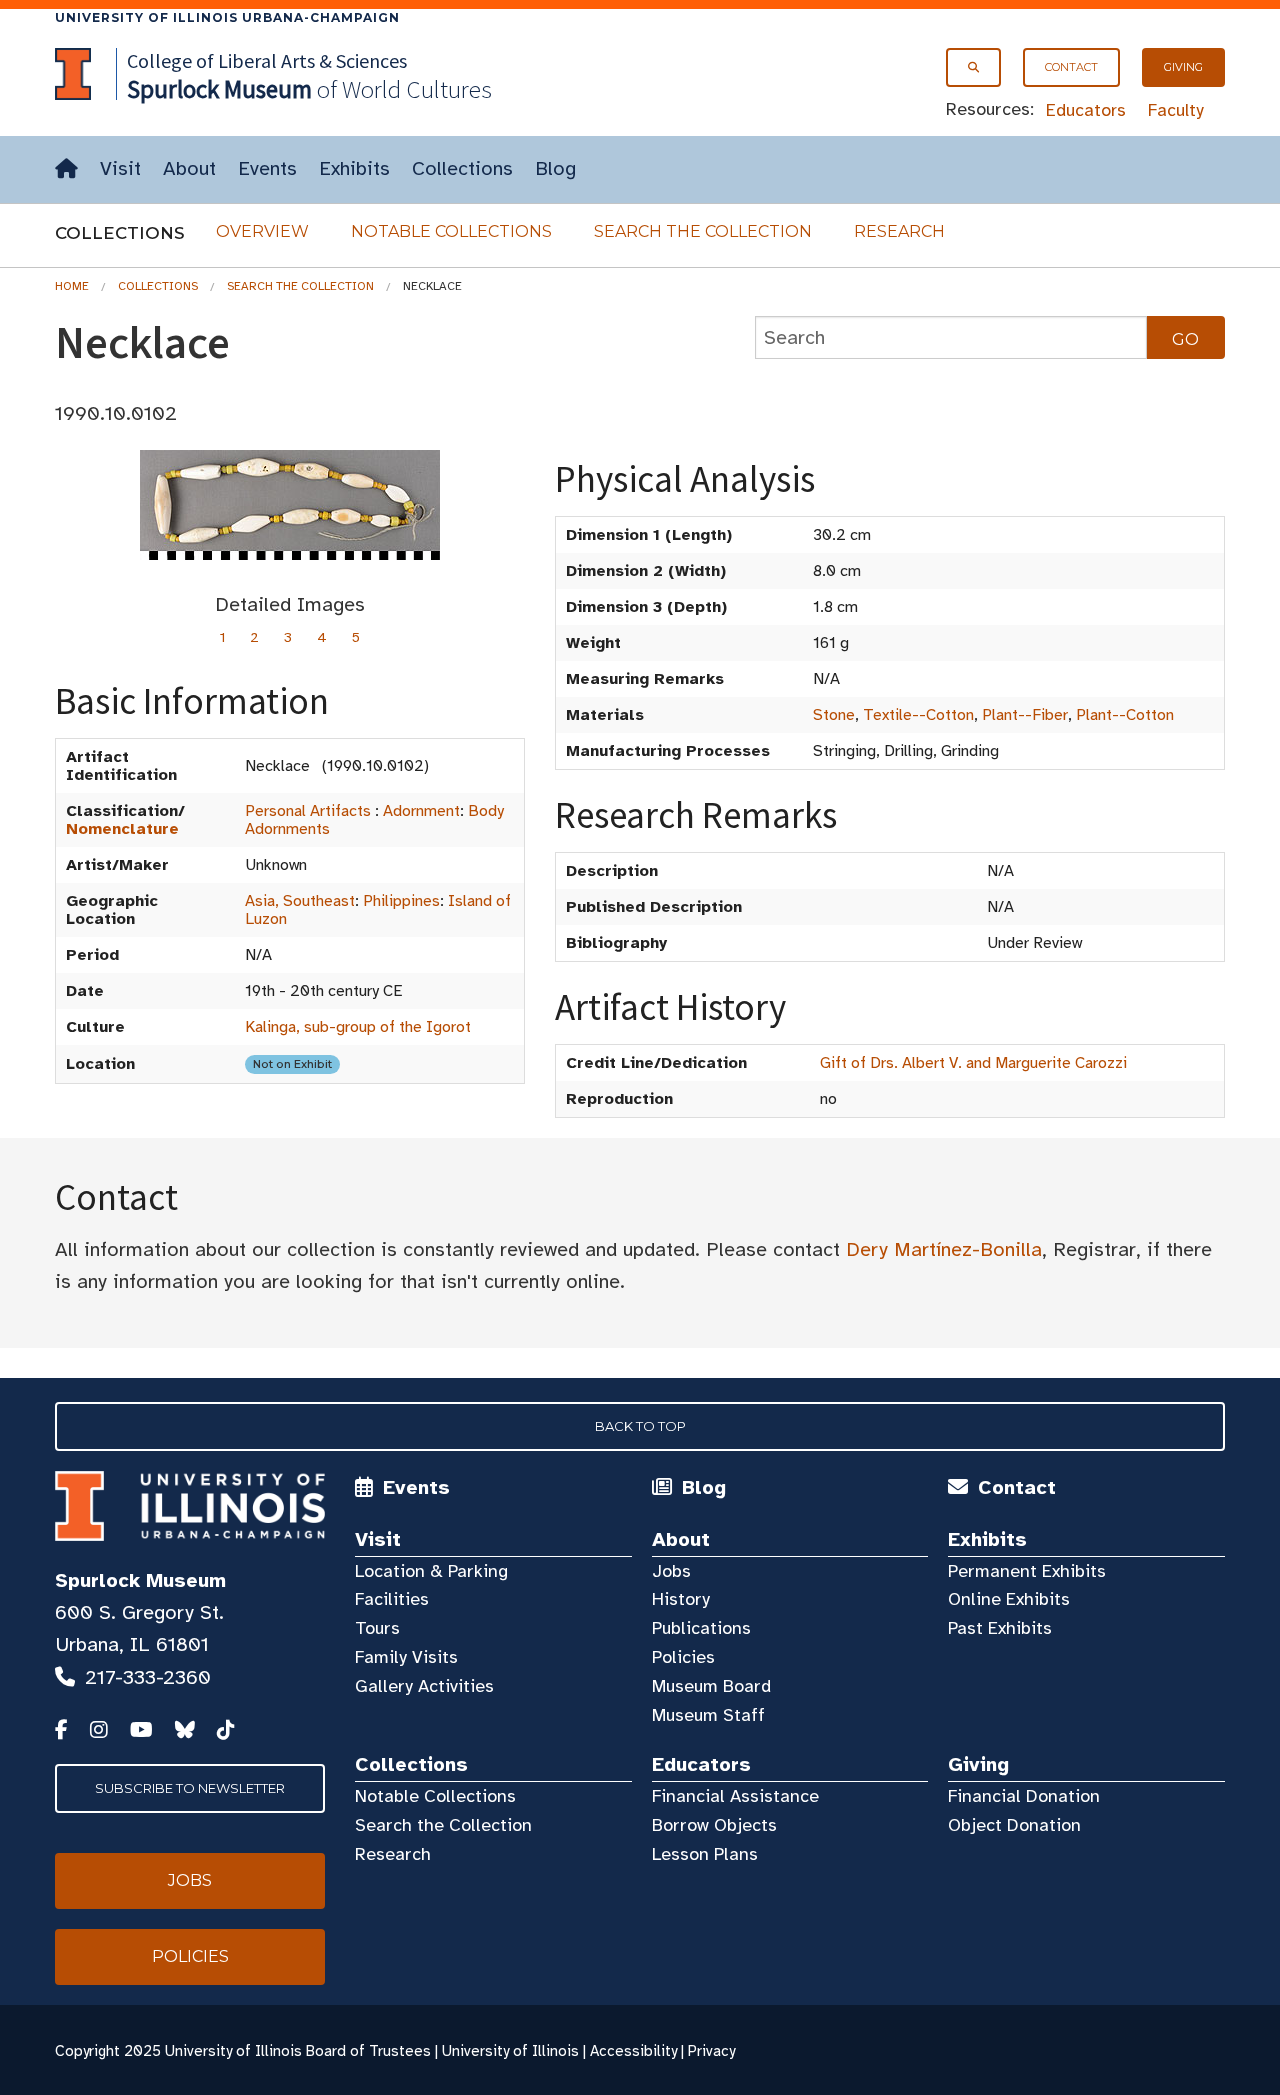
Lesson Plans (705, 1854)
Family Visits (406, 1657)
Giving (1183, 67)
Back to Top (640, 1426)
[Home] (66, 169)
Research (899, 231)
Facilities (392, 1599)
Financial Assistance (735, 1796)
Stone (834, 715)
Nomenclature (122, 829)
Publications (701, 1628)
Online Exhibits (1009, 1599)
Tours (377, 1628)
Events (267, 168)
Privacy (711, 2051)
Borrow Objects (714, 1825)
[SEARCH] (973, 67)
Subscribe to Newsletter (190, 1788)
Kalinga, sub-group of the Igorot (358, 1027)
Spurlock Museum (140, 1580)
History (681, 1599)
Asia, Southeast (300, 901)
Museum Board (711, 1686)
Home (72, 286)
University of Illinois (510, 2051)
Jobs (671, 1571)
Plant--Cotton (1125, 715)
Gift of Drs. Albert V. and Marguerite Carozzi (973, 1063)
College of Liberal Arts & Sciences (267, 60)
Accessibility (633, 2051)
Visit (120, 168)
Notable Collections (451, 231)
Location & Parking (431, 1571)
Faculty (1176, 110)
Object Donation (1014, 1825)
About (189, 168)
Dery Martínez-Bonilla (944, 1249)
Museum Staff (708, 1715)
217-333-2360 (148, 1677)
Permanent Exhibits (1027, 1571)
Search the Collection (703, 231)
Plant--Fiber (1025, 715)
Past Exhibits (1000, 1628)
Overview (262, 231)
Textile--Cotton (918, 715)
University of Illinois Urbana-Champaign (227, 17)
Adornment (421, 811)
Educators (1086, 110)
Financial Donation (1024, 1796)
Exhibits (354, 168)
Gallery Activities (424, 1686)
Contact (1071, 67)
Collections (462, 168)
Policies (683, 1657)
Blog (555, 168)
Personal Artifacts (308, 811)
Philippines (401, 901)
